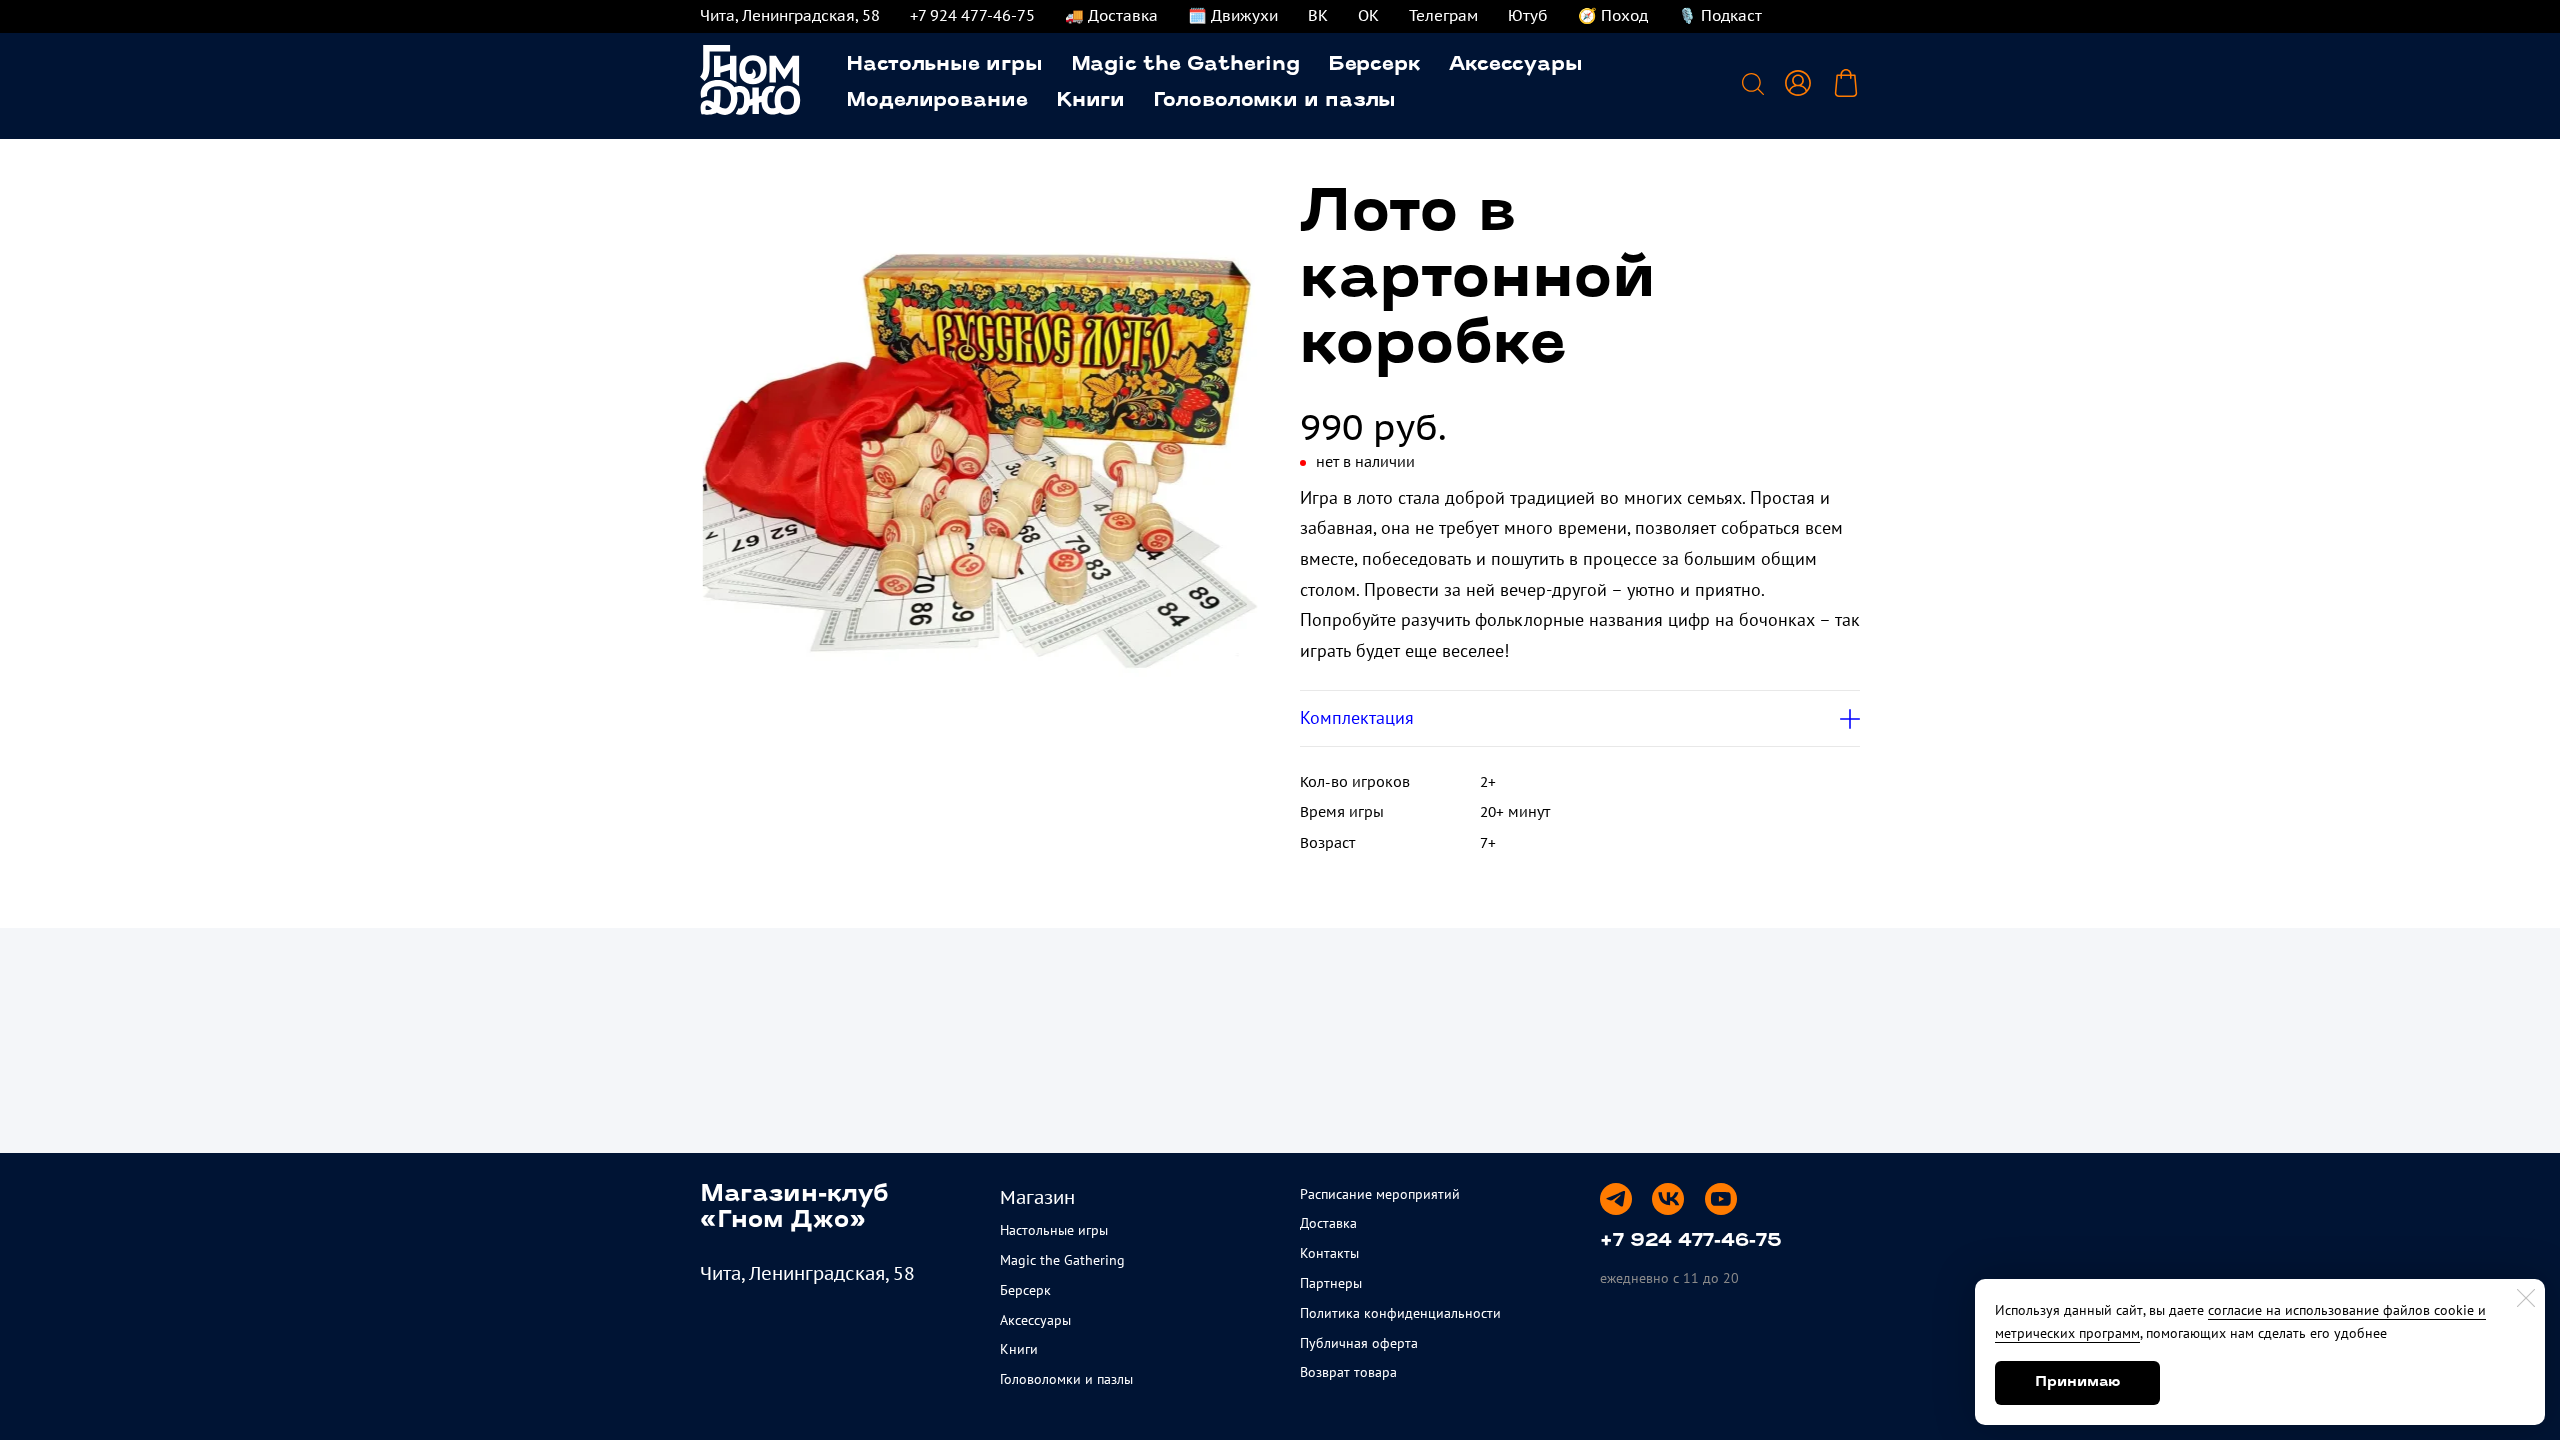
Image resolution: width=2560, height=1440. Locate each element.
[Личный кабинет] (1798, 83)
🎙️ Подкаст (1720, 15)
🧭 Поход (1613, 15)
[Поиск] (1753, 83)
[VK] (1668, 1199)
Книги (1091, 101)
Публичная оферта (1359, 1343)
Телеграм (1443, 15)
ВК (1318, 15)
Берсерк (1374, 65)
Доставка (1328, 1223)
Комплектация (1357, 717)
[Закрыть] (2526, 1298)
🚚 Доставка (1111, 15)
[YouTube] (1721, 1199)
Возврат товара (1348, 1372)
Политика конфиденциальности (1400, 1313)
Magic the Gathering (1185, 65)
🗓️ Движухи (1233, 15)
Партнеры (1331, 1283)
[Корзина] (1846, 83)
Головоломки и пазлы (1274, 101)
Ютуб (1528, 15)
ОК (1368, 15)
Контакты (1329, 1253)
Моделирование (937, 101)
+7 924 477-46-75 (972, 15)
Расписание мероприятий (1380, 1194)
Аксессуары (1516, 65)
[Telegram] (1616, 1199)
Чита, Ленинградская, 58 (790, 15)
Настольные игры (944, 65)
